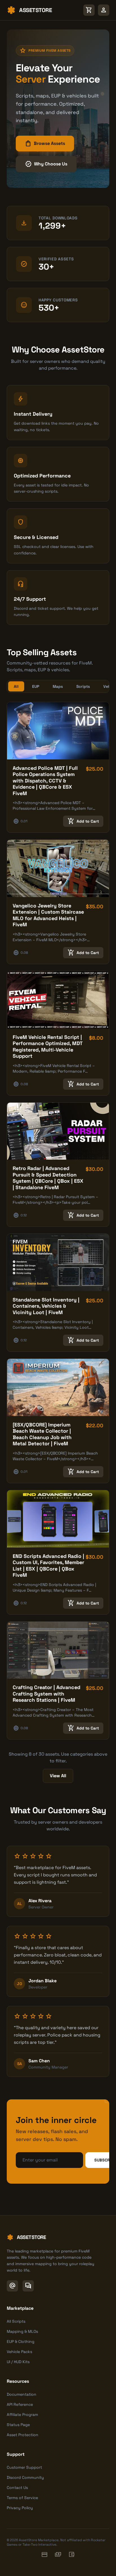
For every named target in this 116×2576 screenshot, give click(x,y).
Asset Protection (23, 2435)
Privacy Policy (20, 2508)
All (16, 686)
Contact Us (17, 2488)
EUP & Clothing (21, 2341)
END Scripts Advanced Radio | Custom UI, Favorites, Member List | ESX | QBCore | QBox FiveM (48, 1566)
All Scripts (16, 2321)
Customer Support (24, 2467)
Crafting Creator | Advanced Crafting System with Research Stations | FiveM (46, 1694)
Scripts (83, 686)
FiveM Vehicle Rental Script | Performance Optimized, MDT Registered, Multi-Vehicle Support (48, 1047)
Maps (58, 686)
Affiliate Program (22, 2415)
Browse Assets (45, 144)
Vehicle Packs (19, 2352)
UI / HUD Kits (18, 2362)
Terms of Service (22, 2498)
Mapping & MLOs (22, 2331)
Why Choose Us (46, 164)
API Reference (20, 2404)
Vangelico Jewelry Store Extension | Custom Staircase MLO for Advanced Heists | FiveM (48, 915)
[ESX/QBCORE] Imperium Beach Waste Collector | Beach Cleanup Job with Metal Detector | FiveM (42, 1434)
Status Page (18, 2425)
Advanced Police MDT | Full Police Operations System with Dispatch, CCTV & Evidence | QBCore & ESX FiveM (45, 781)
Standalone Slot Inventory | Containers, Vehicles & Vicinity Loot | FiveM (46, 1306)
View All (58, 1776)
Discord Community (25, 2477)
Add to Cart (83, 821)
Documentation (22, 2394)
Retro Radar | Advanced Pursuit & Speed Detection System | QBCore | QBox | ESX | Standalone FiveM (48, 1178)
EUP (36, 686)
